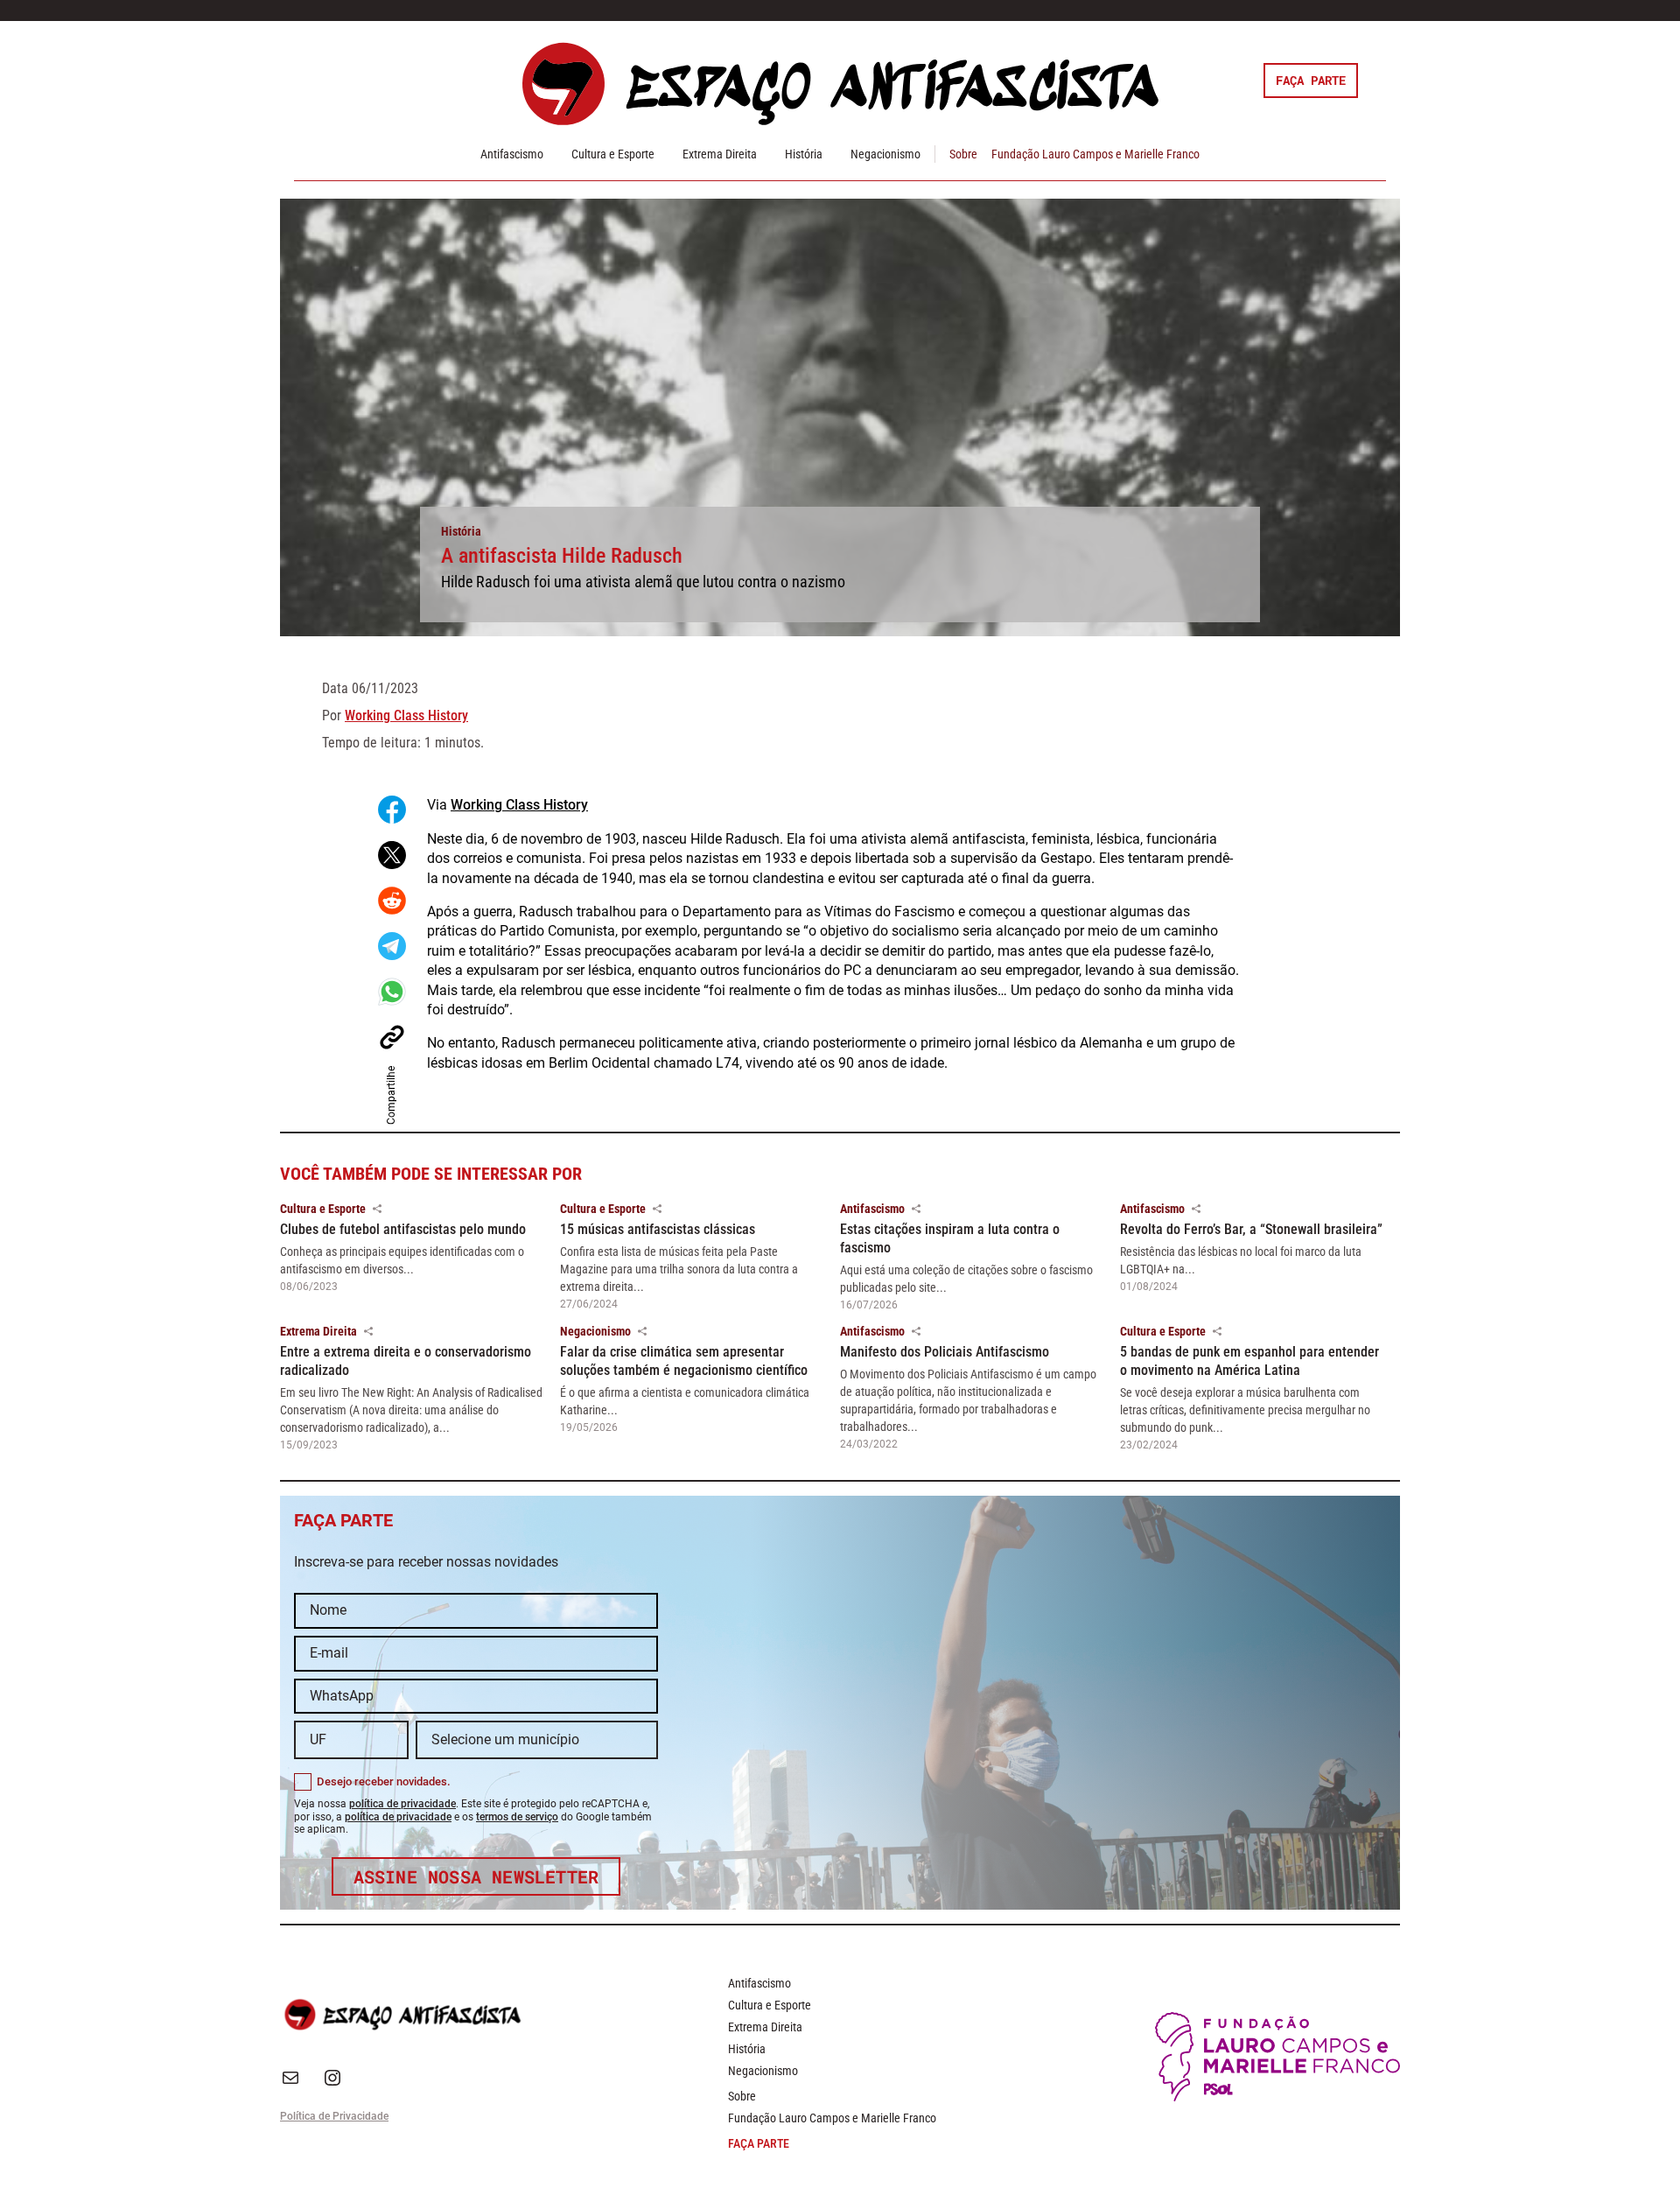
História (804, 154)
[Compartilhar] (377, 1209)
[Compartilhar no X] (392, 855)
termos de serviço (517, 1817)
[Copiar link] (392, 1037)
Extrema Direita (720, 154)
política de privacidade (402, 1804)
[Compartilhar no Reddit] (392, 901)
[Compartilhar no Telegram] (392, 946)
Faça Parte (1311, 80)
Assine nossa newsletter (476, 1876)
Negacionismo (885, 154)
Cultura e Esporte (613, 154)
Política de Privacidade (334, 2116)
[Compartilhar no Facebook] (392, 810)
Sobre (963, 154)
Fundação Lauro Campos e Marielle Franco (1095, 154)
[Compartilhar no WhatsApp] (392, 992)
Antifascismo (512, 154)
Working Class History (406, 715)
